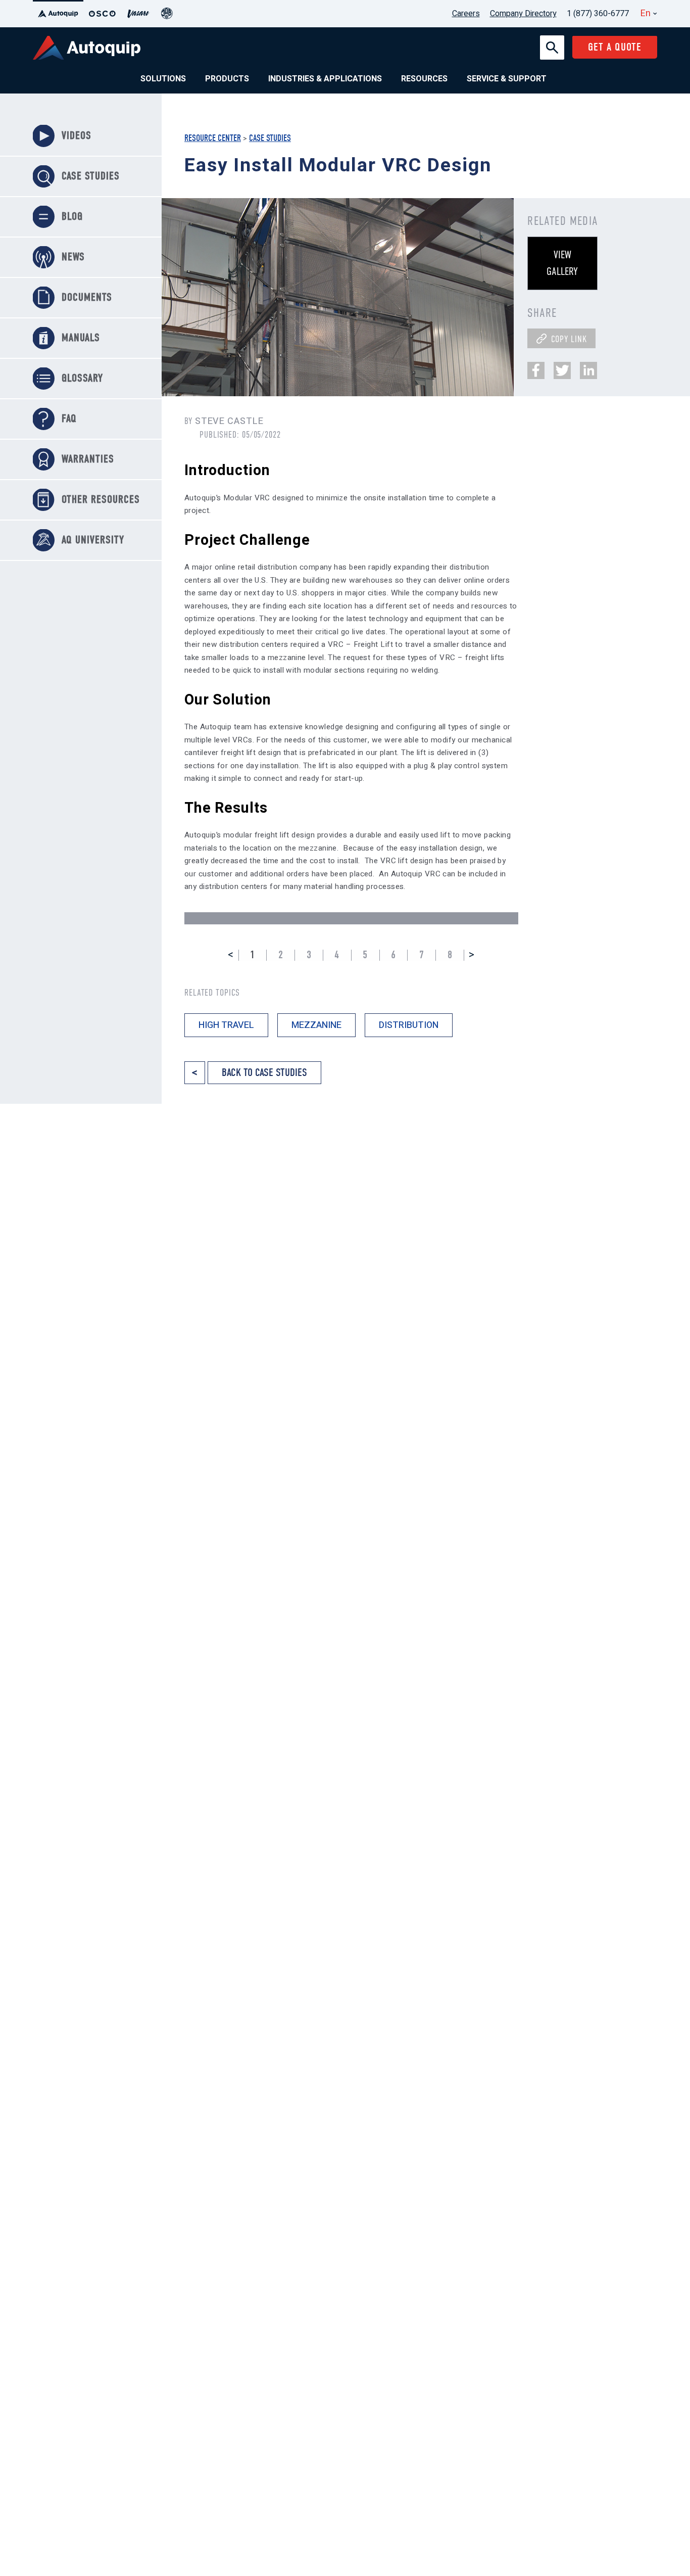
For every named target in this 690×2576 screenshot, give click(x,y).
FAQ (69, 419)
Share (542, 313)
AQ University (93, 540)
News (73, 257)
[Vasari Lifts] (138, 14)
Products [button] (227, 79)
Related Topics (212, 993)
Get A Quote (615, 47)
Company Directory (523, 14)
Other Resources (101, 500)
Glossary (82, 378)
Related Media (563, 221)
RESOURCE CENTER (213, 138)
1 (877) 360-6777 (598, 14)
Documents (87, 297)
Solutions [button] (163, 79)
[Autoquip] (58, 14)
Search (552, 41)
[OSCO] (102, 14)
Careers (466, 14)
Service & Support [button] (507, 79)
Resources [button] (424, 79)
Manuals (81, 338)
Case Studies (270, 138)
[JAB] (167, 14)
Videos (77, 136)
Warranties (88, 459)
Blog (72, 217)
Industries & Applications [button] (325, 79)
